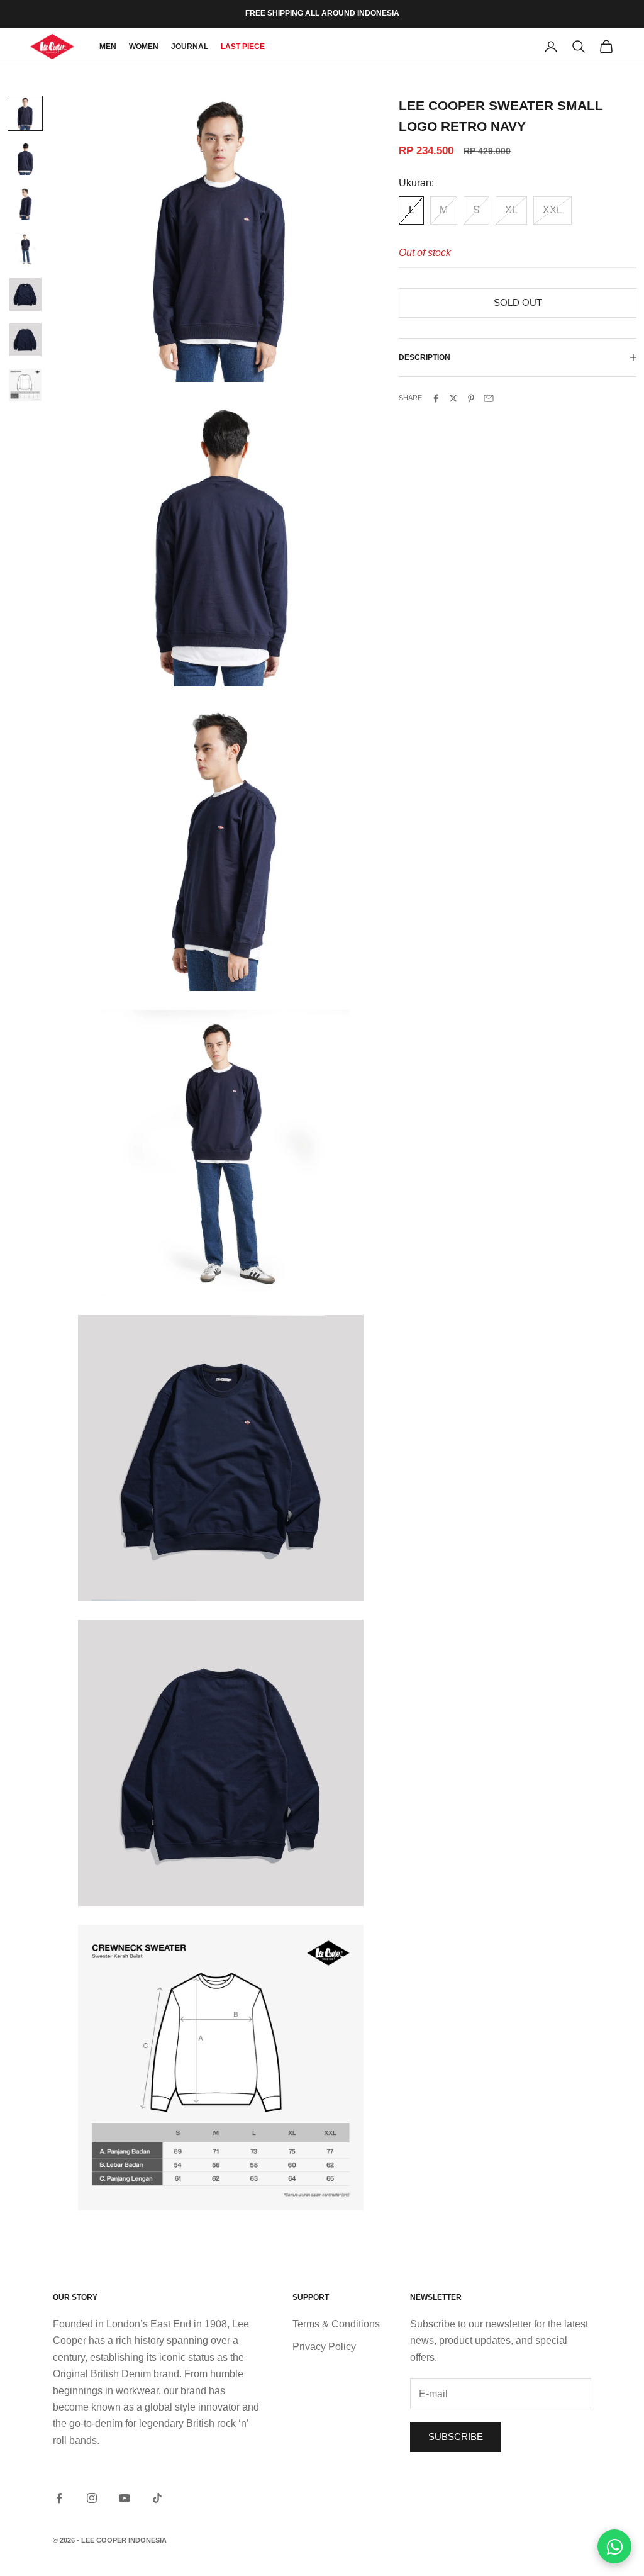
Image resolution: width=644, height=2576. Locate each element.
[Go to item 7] (25, 385)
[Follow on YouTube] (125, 2498)
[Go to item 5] (25, 294)
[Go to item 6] (25, 340)
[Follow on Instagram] (92, 2498)
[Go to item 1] (25, 113)
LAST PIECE (243, 47)
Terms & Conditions (336, 2324)
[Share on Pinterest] (471, 398)
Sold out (518, 302)
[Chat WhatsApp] (614, 2546)
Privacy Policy (324, 2347)
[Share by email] (489, 398)
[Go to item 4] (25, 249)
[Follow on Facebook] (59, 2498)
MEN (108, 47)
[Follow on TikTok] (157, 2498)
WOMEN (144, 47)
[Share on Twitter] (453, 398)
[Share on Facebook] (436, 398)
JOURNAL (190, 47)
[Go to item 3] (25, 204)
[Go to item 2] (25, 159)
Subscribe (456, 2437)
